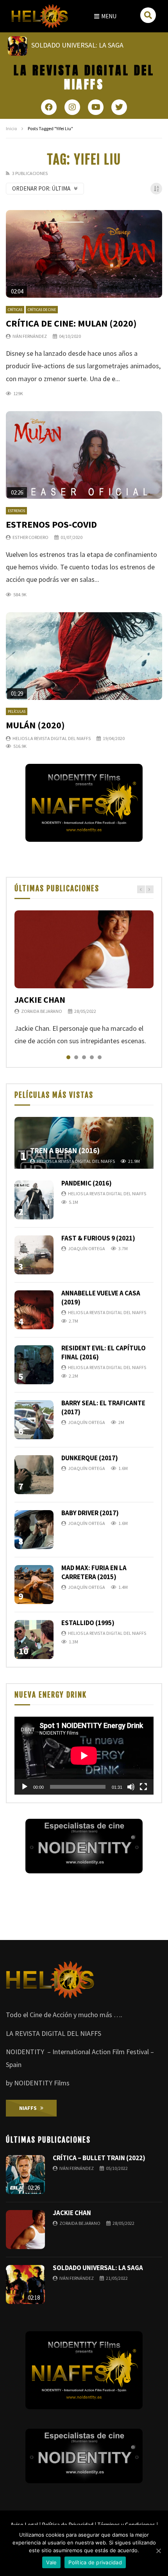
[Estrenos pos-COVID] (84, 455)
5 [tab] (100, 1057)
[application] (84, 1756)
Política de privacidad (95, 2562)
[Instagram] (72, 107)
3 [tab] (84, 1057)
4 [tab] (92, 1057)
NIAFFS (84, 77)
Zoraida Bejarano (42, 1011)
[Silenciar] (131, 1787)
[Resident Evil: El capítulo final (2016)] (34, 1365)
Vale (51, 2562)
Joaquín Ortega (87, 1248)
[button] (105, 16)
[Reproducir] (25, 1787)
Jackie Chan (40, 1000)
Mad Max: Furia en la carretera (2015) (94, 1572)
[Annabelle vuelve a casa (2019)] (34, 1310)
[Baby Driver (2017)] (34, 1530)
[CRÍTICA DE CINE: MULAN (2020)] (84, 254)
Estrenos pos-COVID (51, 524)
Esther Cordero (30, 537)
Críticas (15, 310)
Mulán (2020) (35, 725)
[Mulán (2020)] (84, 656)
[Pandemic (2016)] (34, 1200)
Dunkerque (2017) (90, 1458)
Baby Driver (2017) (90, 1513)
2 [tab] (76, 1057)
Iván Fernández (30, 336)
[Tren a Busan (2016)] (84, 1143)
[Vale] (158, 2551)
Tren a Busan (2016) (65, 1150)
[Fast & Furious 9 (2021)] (34, 1255)
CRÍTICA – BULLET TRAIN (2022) (99, 2158)
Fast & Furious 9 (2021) (98, 1238)
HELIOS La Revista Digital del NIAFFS (52, 738)
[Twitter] (119, 107)
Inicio (11, 128)
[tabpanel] (84, 979)
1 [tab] (68, 1057)
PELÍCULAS (17, 711)
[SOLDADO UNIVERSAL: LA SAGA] (25, 2284)
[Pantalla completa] (143, 1787)
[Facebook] (49, 107)
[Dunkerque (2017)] (34, 1475)
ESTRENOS (16, 511)
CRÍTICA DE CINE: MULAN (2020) (71, 323)
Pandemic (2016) (87, 1183)
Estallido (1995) (88, 1623)
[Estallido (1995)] (34, 1640)
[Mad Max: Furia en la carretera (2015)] (34, 1585)
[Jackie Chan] (84, 949)
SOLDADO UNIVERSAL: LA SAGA (98, 2268)
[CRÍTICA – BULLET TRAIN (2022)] (25, 2175)
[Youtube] (96, 107)
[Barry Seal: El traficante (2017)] (34, 1420)
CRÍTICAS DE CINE (42, 310)
